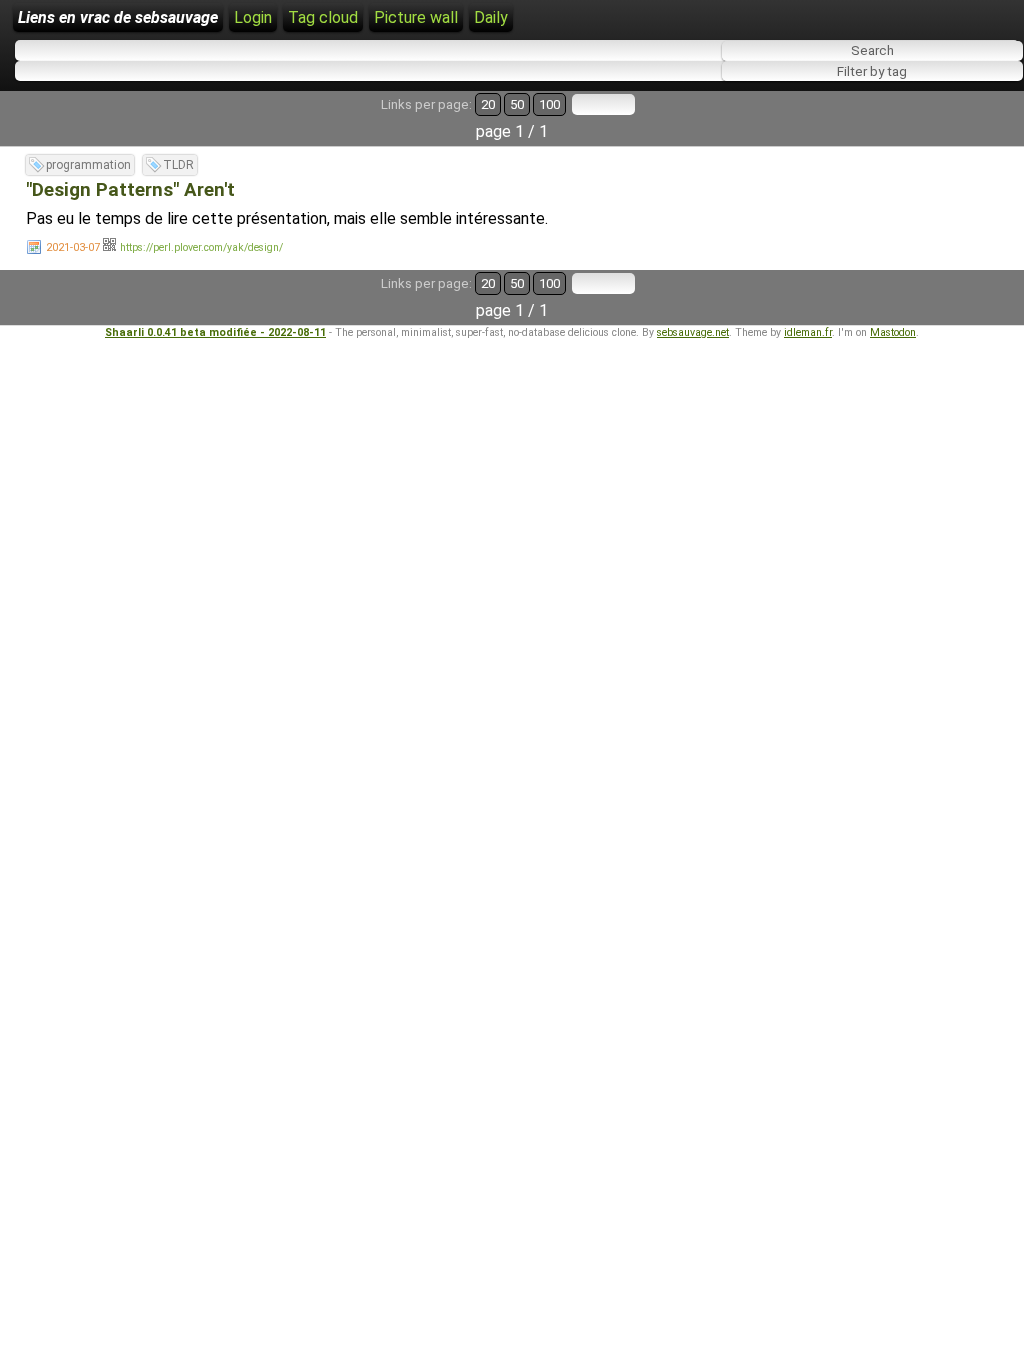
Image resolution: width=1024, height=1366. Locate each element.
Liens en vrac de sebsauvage (118, 17)
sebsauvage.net (693, 332)
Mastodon (893, 332)
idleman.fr (808, 332)
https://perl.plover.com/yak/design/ (201, 247)
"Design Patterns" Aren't (130, 190)
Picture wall (416, 17)
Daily (491, 17)
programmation (88, 165)
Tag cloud (323, 17)
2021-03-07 (73, 247)
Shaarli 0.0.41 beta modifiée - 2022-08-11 (215, 332)
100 (549, 104)
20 (488, 104)
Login (253, 17)
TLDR (178, 165)
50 (517, 104)
